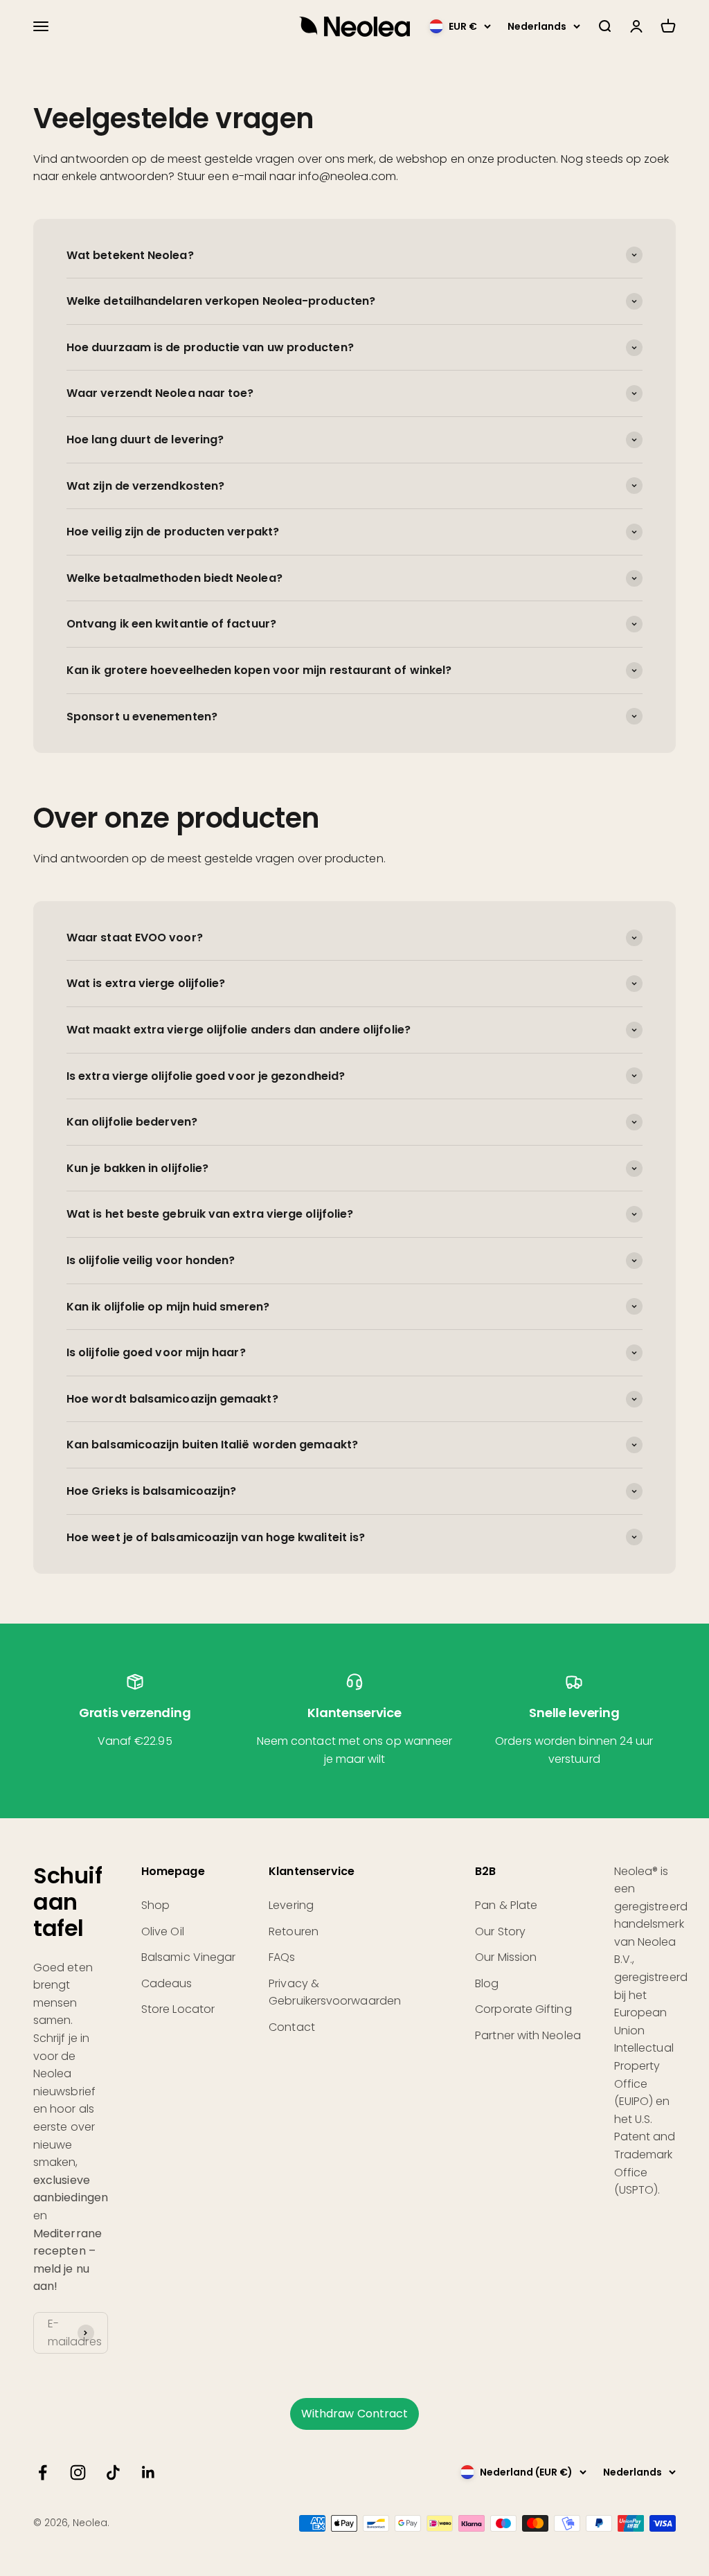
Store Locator (178, 2009)
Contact (292, 2027)
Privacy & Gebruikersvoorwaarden (335, 1992)
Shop (155, 1905)
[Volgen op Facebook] (43, 2472)
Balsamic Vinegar (188, 1957)
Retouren (294, 1931)
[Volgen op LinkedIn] (149, 2472)
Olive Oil (163, 1931)
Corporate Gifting (523, 2009)
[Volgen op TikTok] (113, 2472)
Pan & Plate (506, 1905)
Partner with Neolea (528, 2035)
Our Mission (506, 1957)
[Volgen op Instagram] (78, 2472)
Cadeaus (167, 1983)
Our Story (500, 1931)
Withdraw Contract (354, 2414)
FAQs (282, 1957)
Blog (487, 1983)
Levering (291, 1905)
